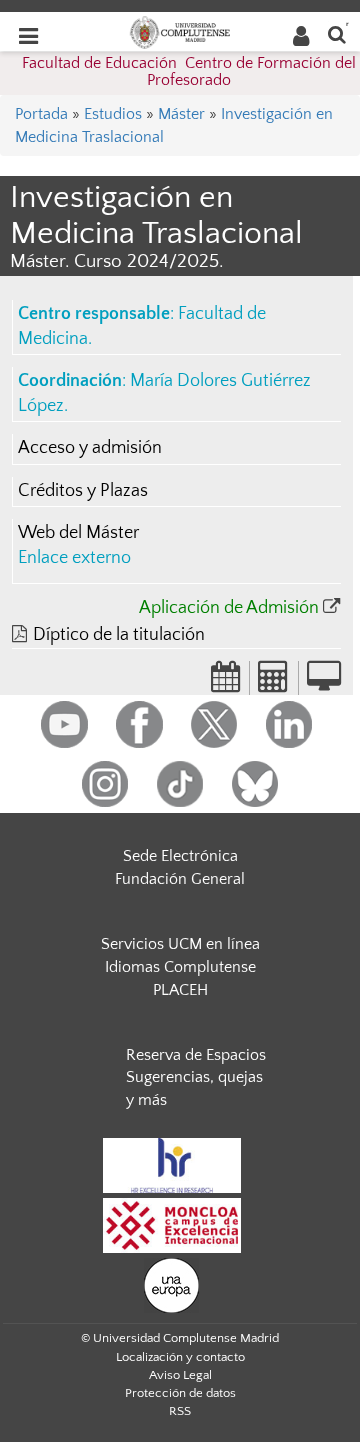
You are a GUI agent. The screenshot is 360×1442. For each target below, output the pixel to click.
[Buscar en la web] (337, 33)
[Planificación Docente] (226, 683)
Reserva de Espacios (196, 1055)
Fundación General (180, 879)
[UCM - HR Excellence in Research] (172, 1164)
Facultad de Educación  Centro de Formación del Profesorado (189, 72)
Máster (181, 114)
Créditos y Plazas (83, 491)
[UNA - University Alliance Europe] (171, 1284)
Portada (41, 114)
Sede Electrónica (180, 856)
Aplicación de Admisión (229, 608)
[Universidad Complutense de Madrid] (180, 31)
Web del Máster (78, 533)
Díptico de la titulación (119, 635)
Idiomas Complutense (180, 967)
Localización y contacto (180, 1357)
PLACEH (180, 990)
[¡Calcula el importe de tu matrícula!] (274, 683)
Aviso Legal (180, 1375)
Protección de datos (180, 1393)
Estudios (113, 114)
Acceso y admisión (90, 448)
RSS (180, 1411)
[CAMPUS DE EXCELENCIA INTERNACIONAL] (172, 1224)
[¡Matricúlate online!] (324, 683)
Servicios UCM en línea (180, 944)
